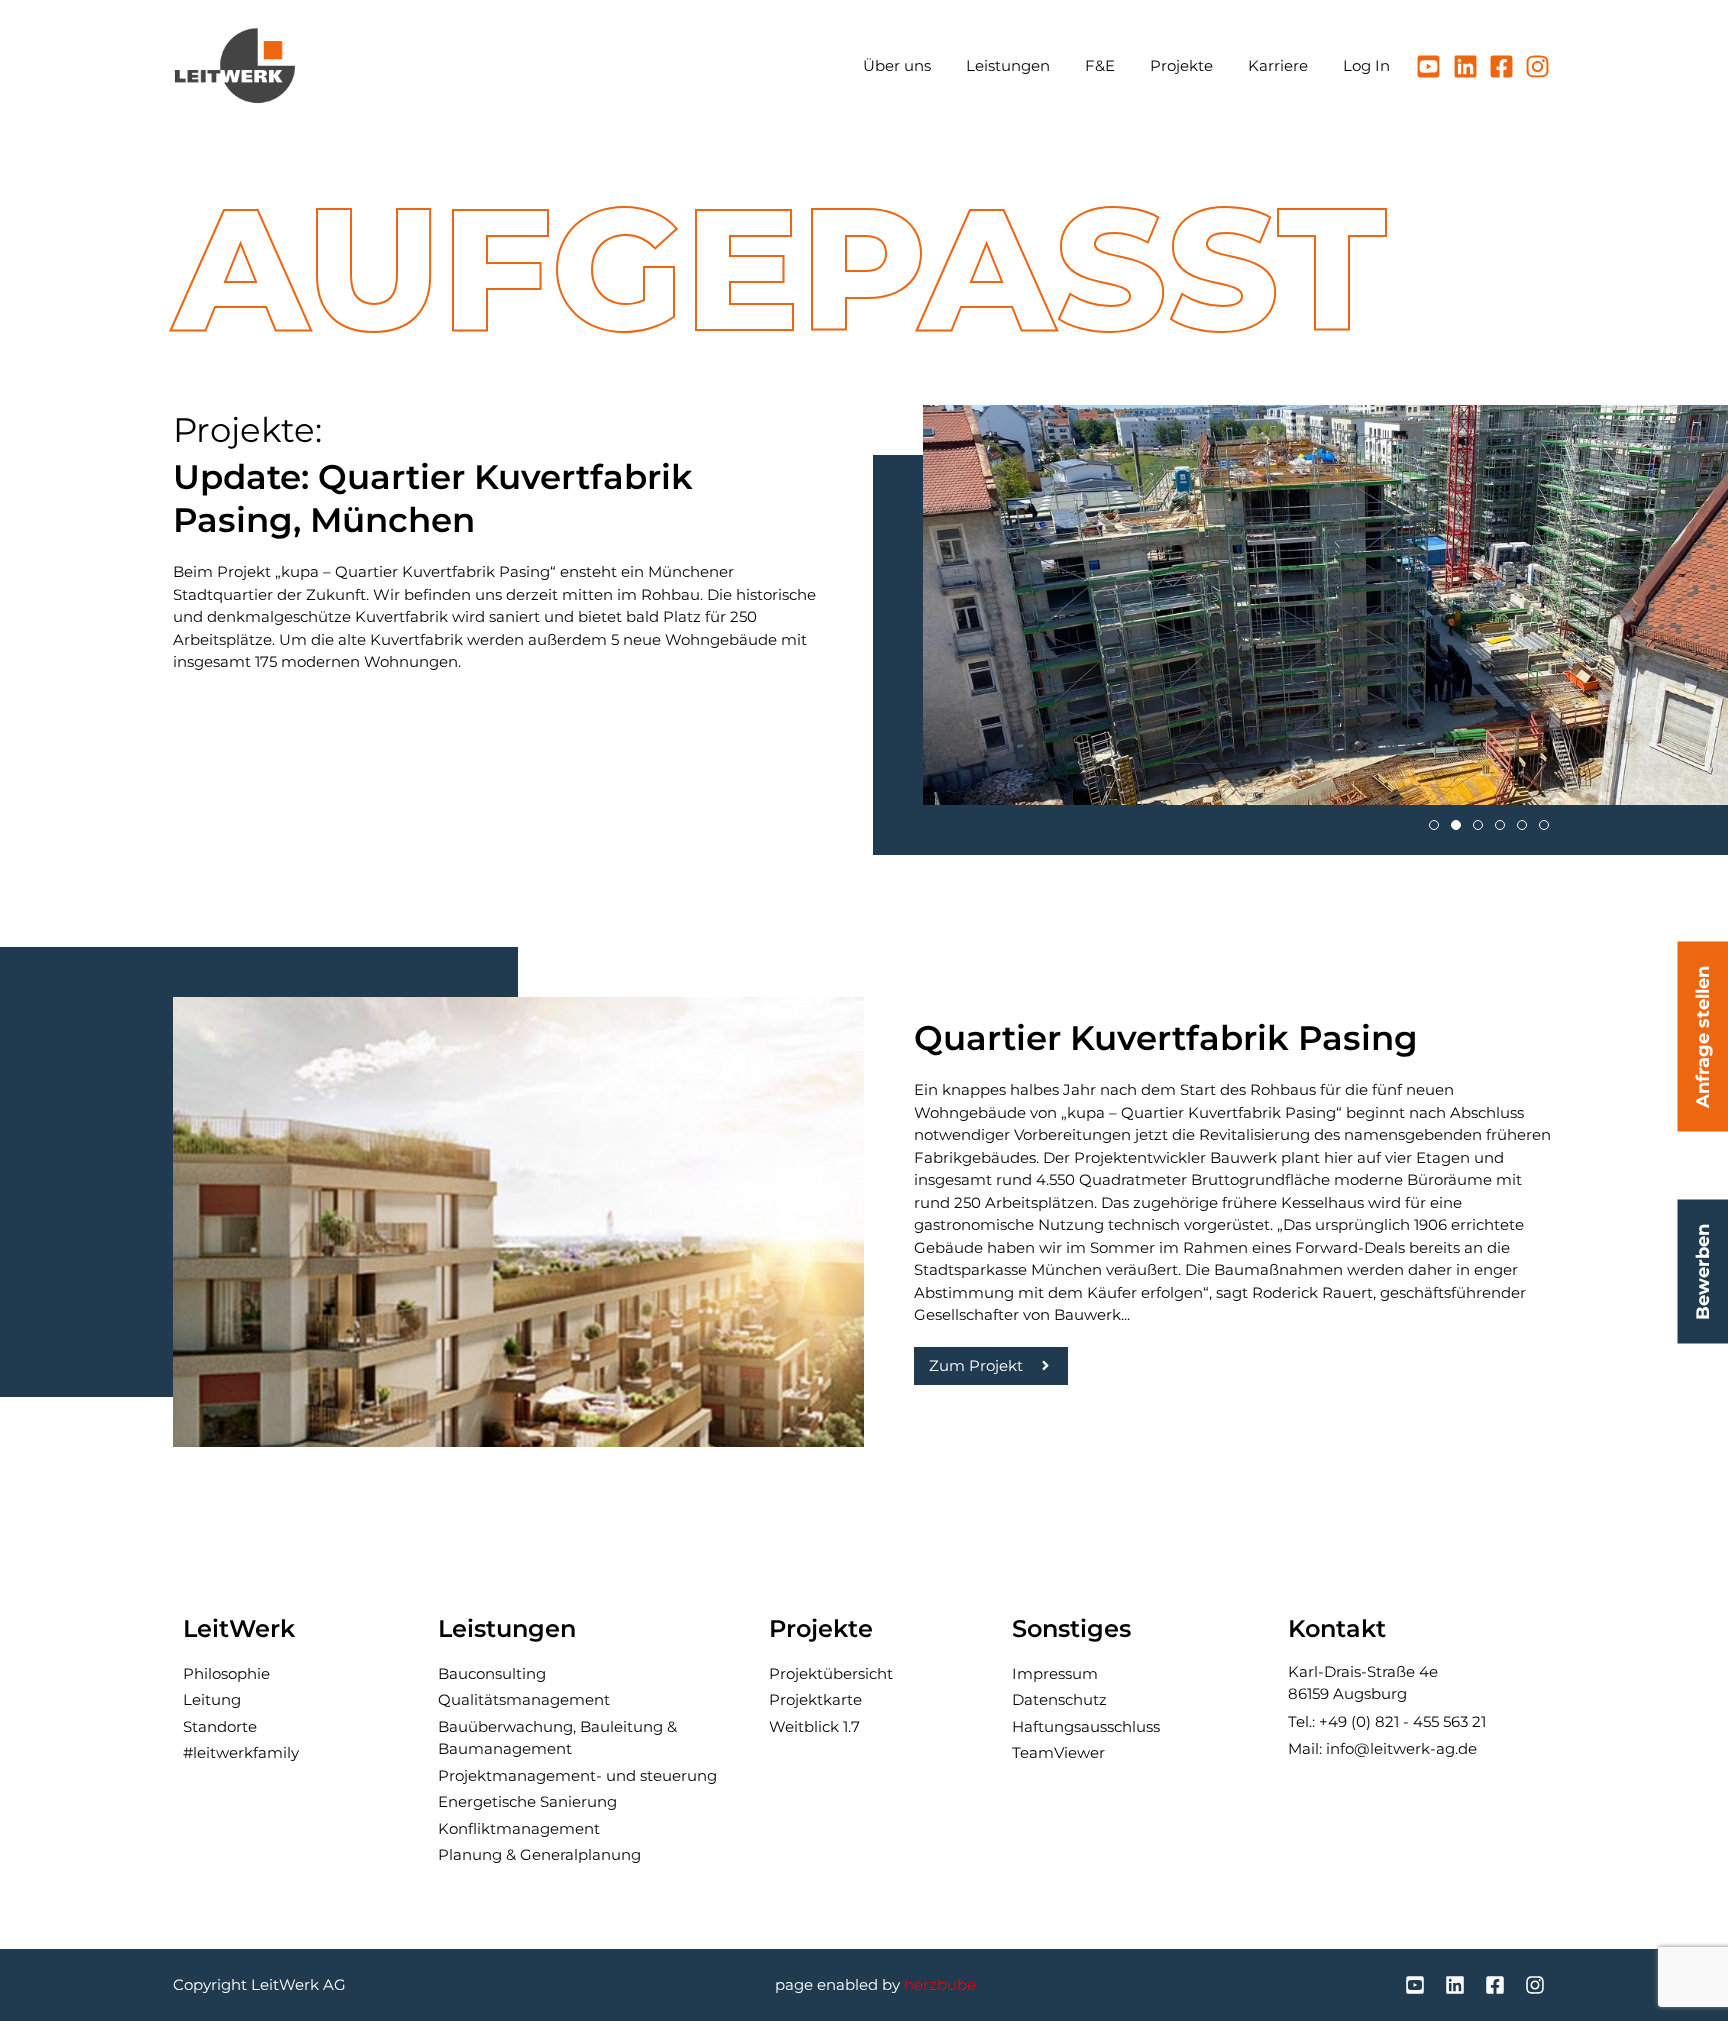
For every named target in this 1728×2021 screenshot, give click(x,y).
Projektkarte (815, 1699)
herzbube (940, 1984)
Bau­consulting (492, 1673)
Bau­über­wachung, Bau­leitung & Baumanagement (557, 1738)
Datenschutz (1059, 1699)
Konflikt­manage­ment (519, 1828)
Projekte (1181, 65)
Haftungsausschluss (1086, 1726)
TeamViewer (1058, 1752)
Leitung (212, 1699)
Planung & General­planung (539, 1854)
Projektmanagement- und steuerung (577, 1775)
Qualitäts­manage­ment (524, 1699)
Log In (1366, 65)
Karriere (1278, 65)
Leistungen (1008, 65)
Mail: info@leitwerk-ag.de (1382, 1748)
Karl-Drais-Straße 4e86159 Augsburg (1363, 1683)
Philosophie (226, 1673)
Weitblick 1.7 (814, 1726)
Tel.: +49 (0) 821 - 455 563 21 (1387, 1721)
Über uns (897, 65)
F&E (1100, 65)
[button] (1434, 825)
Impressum (1055, 1673)
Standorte (220, 1726)
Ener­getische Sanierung (527, 1801)
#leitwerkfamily (241, 1752)
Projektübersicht (831, 1673)
